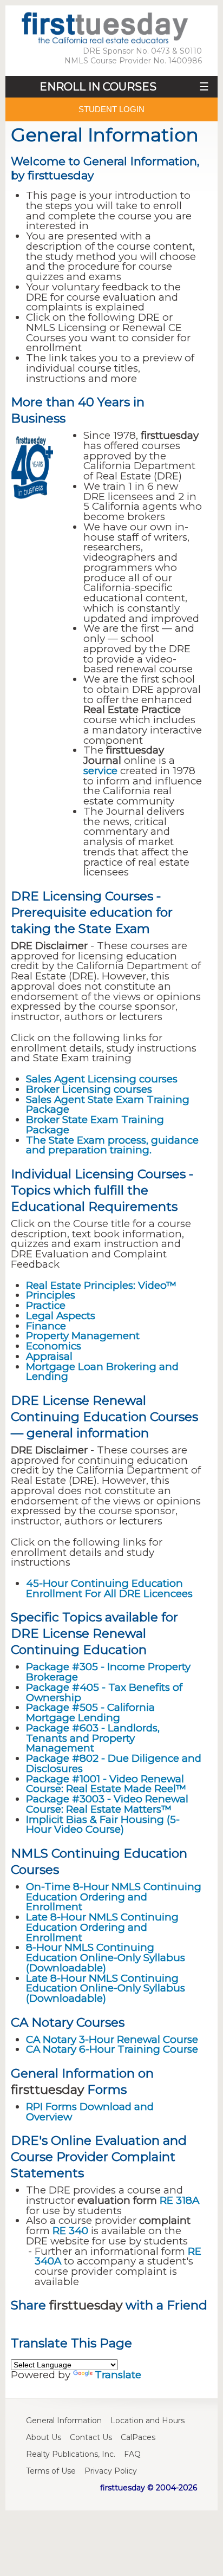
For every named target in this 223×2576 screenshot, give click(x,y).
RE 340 (70, 2231)
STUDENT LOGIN (111, 109)
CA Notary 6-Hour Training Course (112, 2049)
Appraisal (49, 1356)
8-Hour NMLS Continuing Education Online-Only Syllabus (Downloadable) (106, 1958)
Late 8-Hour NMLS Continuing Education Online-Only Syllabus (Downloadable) (106, 1988)
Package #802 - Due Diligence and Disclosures (114, 1763)
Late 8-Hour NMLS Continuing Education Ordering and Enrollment (102, 1927)
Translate (118, 2375)
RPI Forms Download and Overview (90, 2112)
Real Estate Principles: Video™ (101, 1285)
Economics (54, 1346)
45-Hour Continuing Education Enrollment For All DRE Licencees (109, 1588)
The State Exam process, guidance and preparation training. (112, 1145)
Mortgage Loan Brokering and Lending (102, 1372)
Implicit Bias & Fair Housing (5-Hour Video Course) (103, 1825)
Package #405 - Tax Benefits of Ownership (104, 1692)
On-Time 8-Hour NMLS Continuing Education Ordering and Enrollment (114, 1897)
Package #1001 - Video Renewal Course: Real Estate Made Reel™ (106, 1784)
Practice (46, 1305)
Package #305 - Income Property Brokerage (108, 1672)
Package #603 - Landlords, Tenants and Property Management (93, 1738)
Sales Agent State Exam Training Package (108, 1105)
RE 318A (179, 2200)
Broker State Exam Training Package (95, 1125)
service (100, 771)
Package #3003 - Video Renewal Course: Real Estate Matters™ (107, 1804)
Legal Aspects (61, 1316)
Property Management (83, 1336)
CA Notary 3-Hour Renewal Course (112, 2039)
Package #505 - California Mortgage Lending (90, 1712)
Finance (46, 1326)
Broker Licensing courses (89, 1089)
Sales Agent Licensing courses (102, 1079)
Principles (51, 1295)
